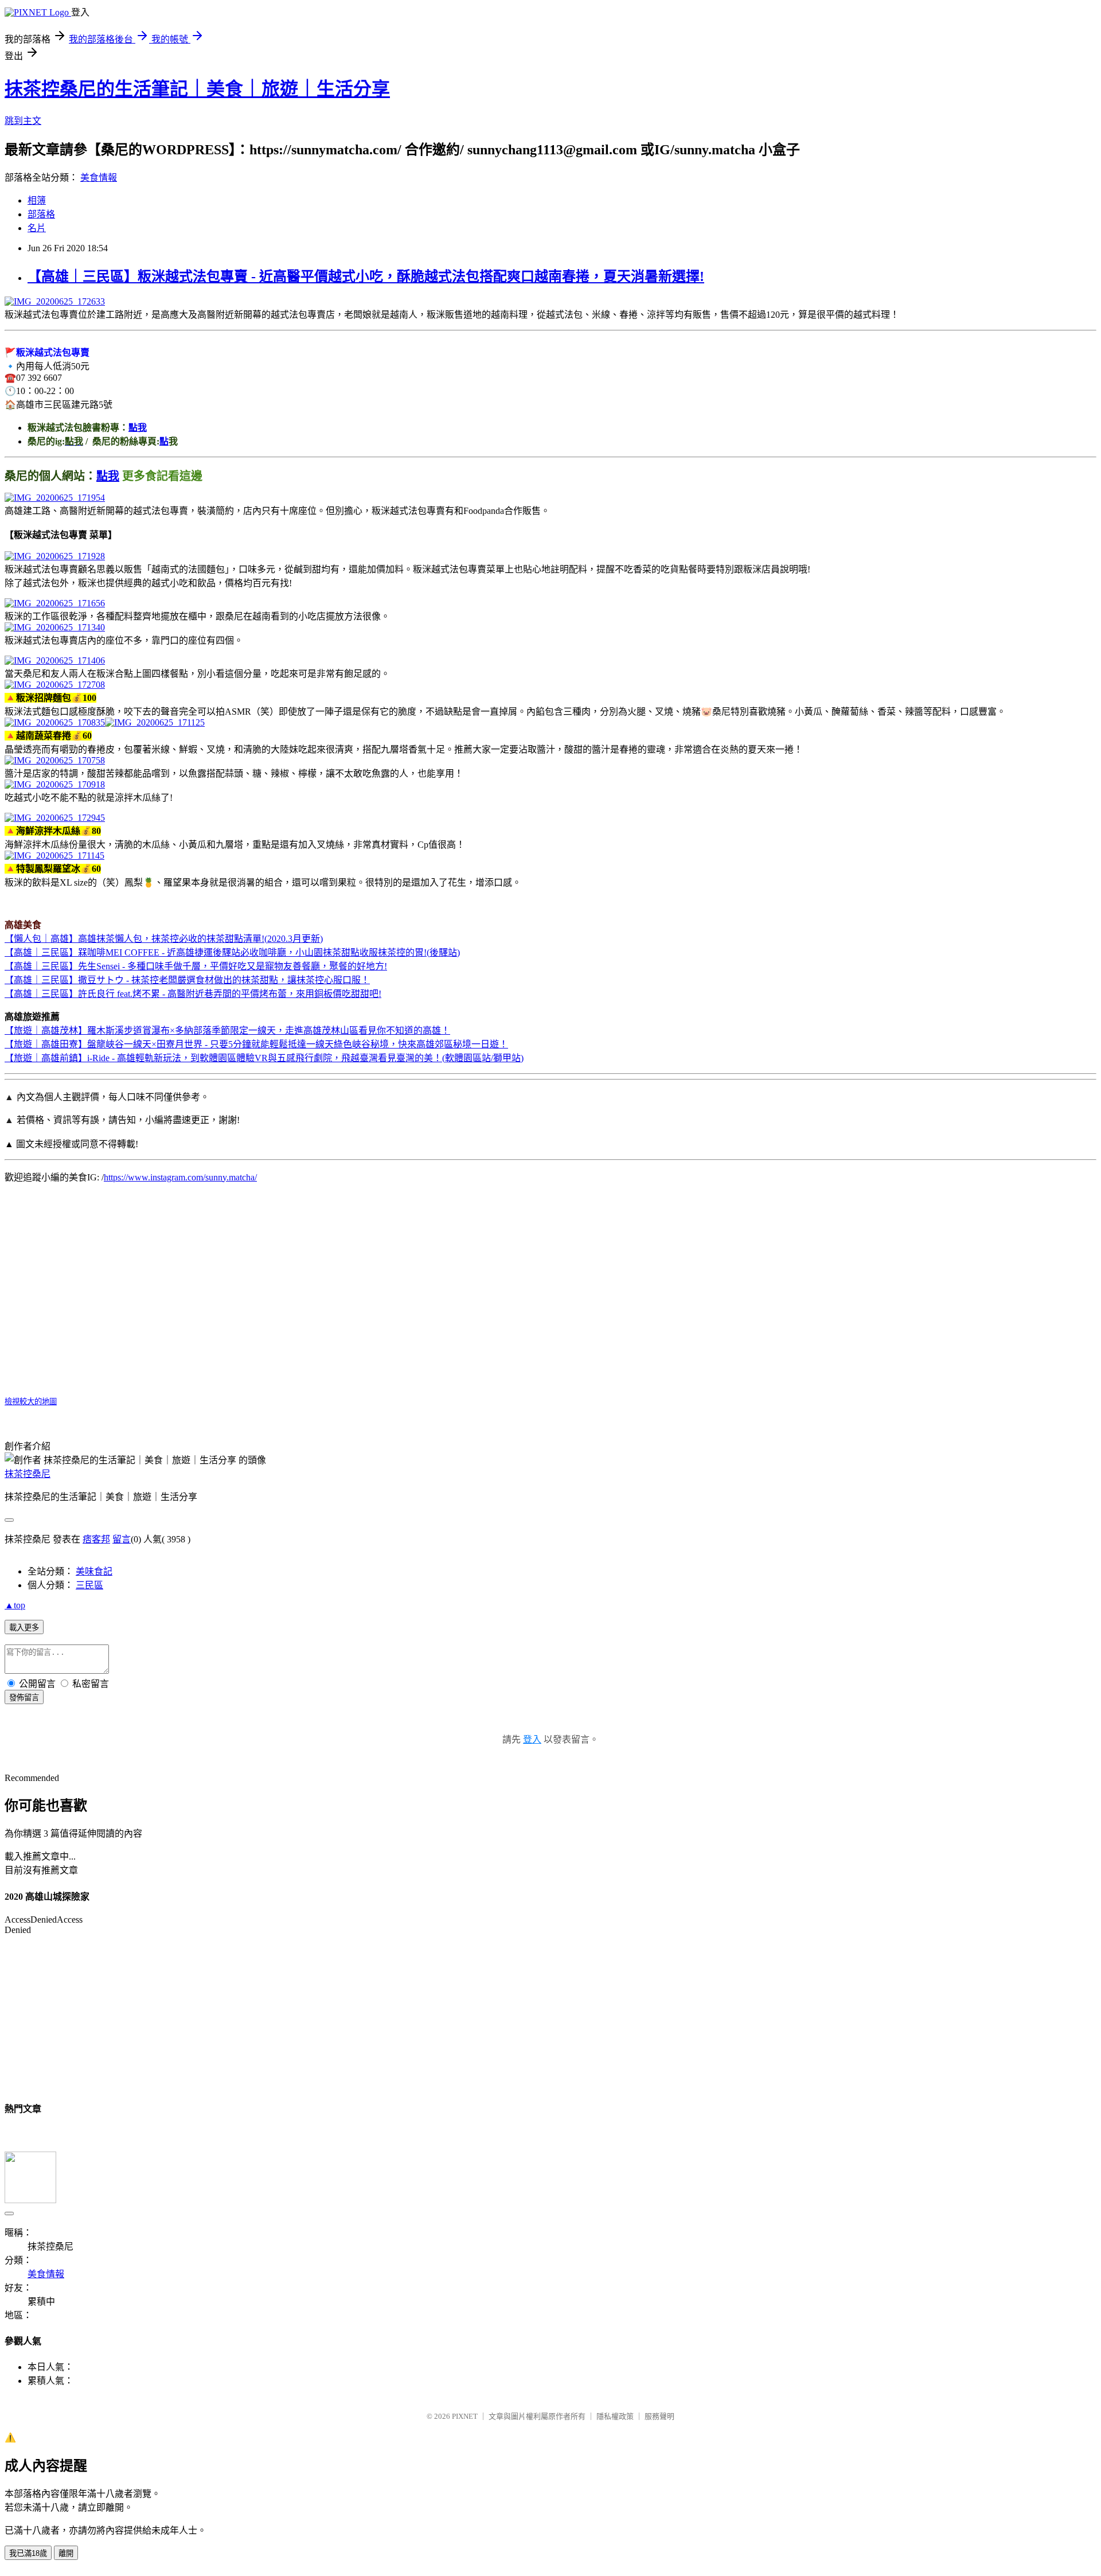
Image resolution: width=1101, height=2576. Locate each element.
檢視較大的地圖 (31, 1402)
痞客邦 (96, 1539)
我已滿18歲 (28, 2553)
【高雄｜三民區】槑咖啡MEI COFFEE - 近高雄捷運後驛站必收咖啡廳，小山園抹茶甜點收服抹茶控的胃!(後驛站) (232, 952)
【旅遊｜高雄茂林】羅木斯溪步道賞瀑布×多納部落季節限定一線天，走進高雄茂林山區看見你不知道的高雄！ (227, 1030)
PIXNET (465, 2416)
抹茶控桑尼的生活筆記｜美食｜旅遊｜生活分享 (197, 89)
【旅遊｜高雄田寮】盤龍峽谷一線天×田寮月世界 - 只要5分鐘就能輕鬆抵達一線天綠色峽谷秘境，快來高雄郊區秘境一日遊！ (256, 1044)
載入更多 (24, 1628)
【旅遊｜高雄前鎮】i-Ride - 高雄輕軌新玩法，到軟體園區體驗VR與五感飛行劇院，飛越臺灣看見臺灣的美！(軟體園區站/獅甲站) (264, 1058)
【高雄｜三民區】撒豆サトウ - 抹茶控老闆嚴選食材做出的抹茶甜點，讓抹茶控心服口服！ (187, 980)
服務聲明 (659, 2416)
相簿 (37, 200)
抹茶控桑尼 (28, 1474)
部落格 (41, 214)
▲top (15, 1605)
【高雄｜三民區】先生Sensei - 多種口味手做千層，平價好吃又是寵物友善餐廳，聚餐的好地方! (196, 966)
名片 (37, 228)
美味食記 (94, 1571)
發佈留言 (24, 1698)
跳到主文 (23, 121)
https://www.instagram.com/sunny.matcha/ (180, 1177)
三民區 (89, 1585)
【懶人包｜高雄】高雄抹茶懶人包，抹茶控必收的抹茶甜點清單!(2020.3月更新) (164, 939)
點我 (138, 428)
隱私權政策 (615, 2416)
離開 (66, 2553)
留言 (122, 1539)
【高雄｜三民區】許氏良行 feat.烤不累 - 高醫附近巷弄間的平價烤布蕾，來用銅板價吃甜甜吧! (193, 994)
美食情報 (99, 178)
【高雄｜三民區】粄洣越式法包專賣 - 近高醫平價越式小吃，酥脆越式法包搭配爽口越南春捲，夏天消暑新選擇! (366, 276)
